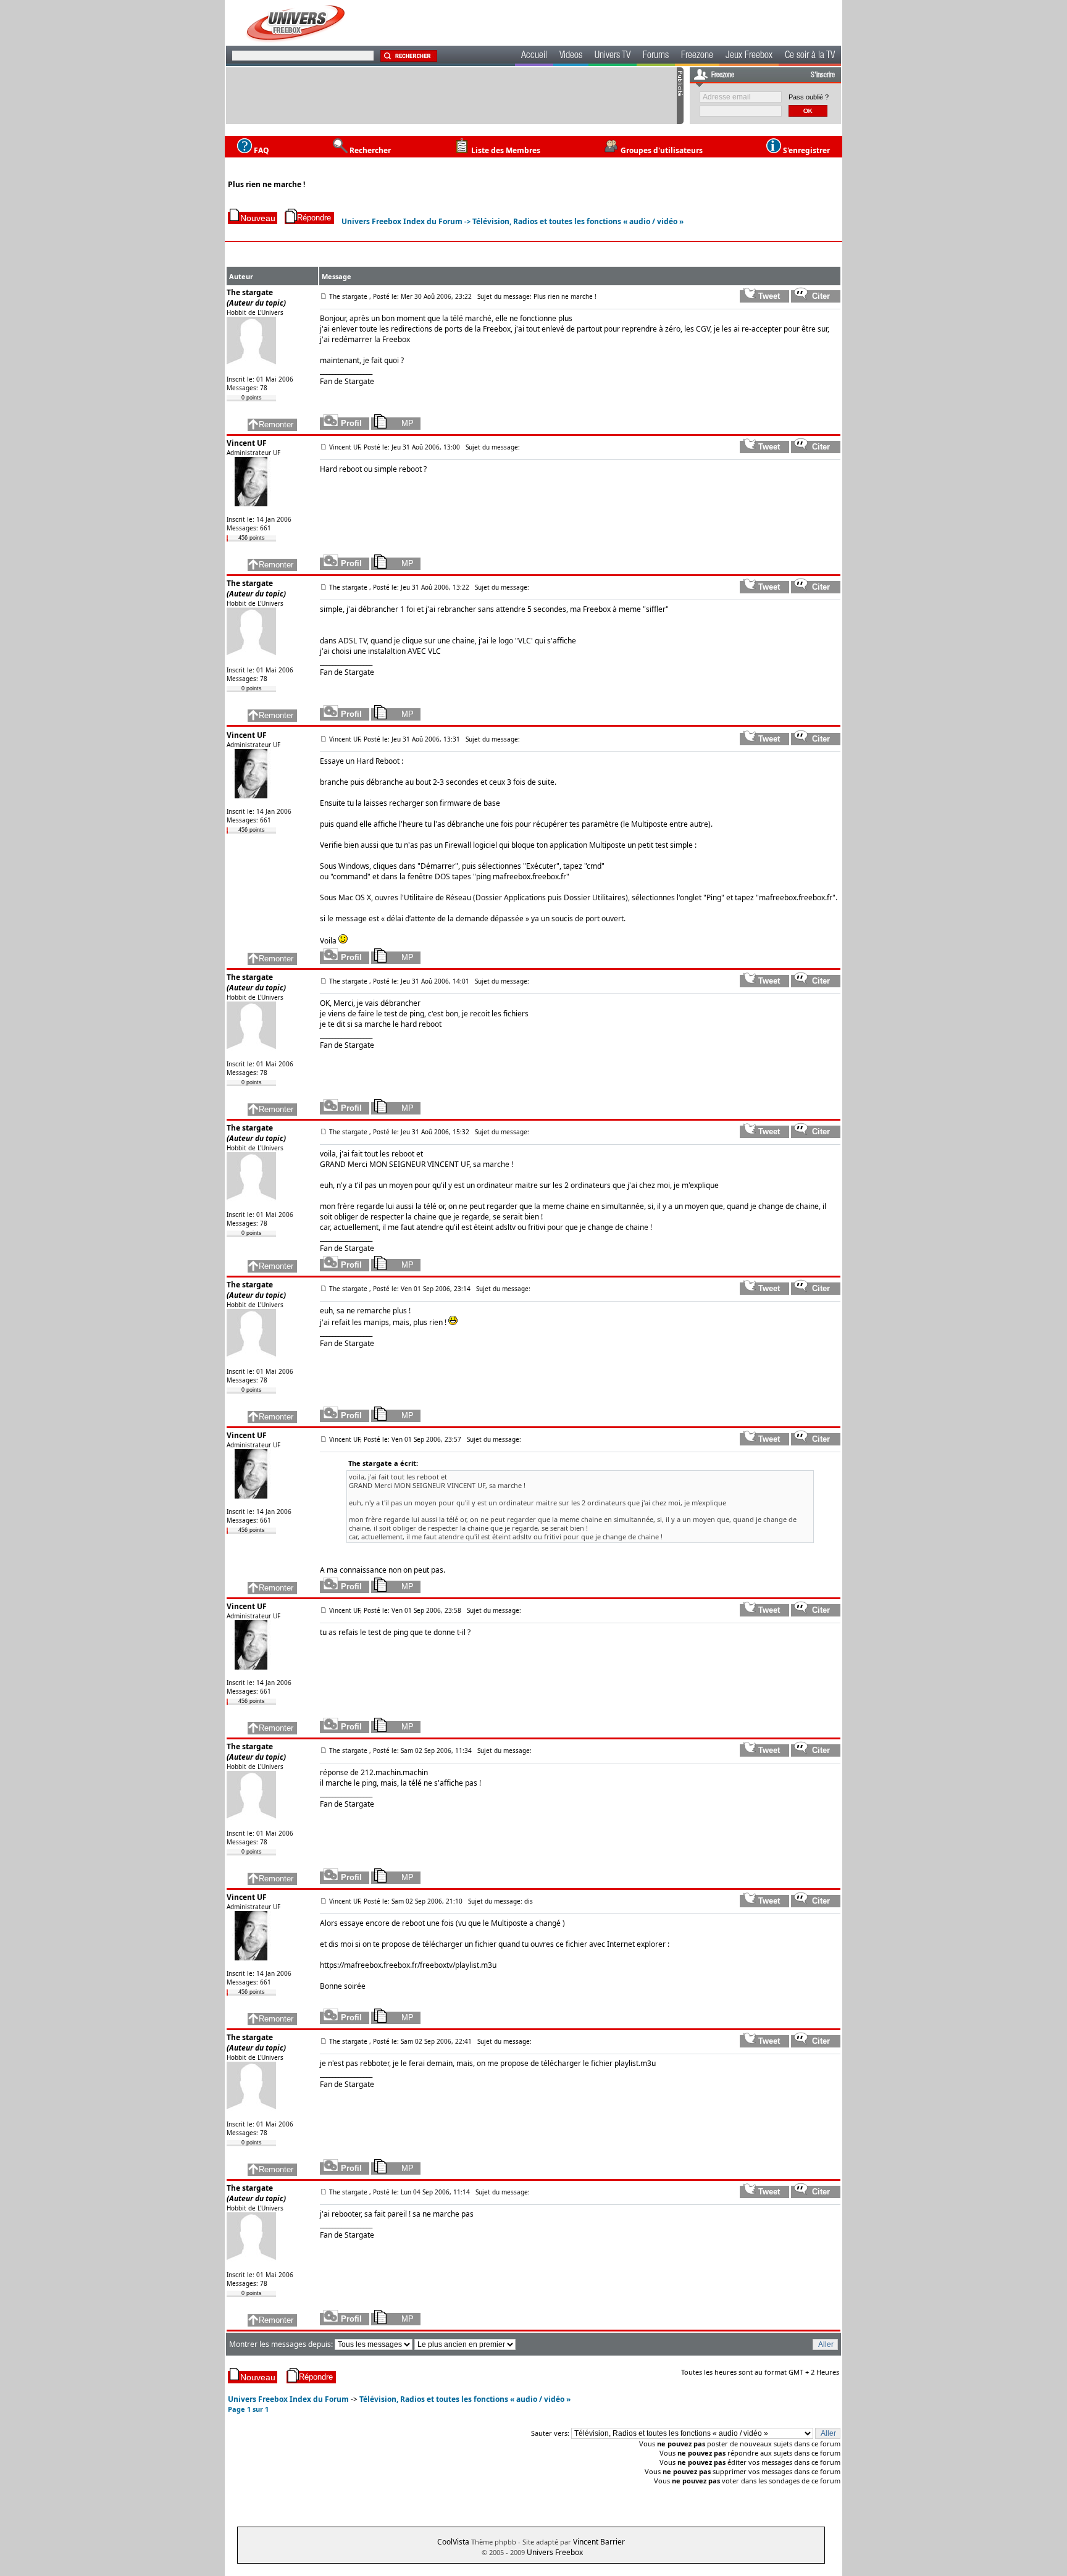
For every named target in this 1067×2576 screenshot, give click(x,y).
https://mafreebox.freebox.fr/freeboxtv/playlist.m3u (408, 1965)
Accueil (534, 56)
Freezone (697, 56)
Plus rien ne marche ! (266, 184)
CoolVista (453, 2542)
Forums (656, 56)
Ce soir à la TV (810, 56)
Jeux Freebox (749, 56)
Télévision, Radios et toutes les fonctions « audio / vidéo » (578, 221)
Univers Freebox (555, 2552)
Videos (571, 56)
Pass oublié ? (809, 97)
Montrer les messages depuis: (282, 2344)
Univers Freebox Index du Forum (402, 221)
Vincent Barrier (599, 2542)
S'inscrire (823, 75)
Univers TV (613, 56)
